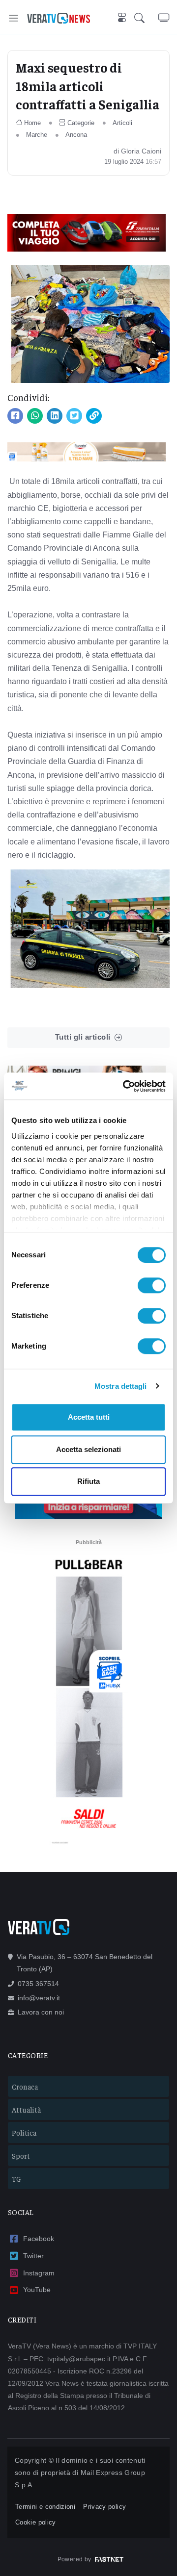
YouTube (37, 2290)
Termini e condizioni (45, 2507)
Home (32, 123)
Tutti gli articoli (83, 1037)
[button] (146, 18)
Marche (37, 135)
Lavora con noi (41, 2012)
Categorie (81, 123)
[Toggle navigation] (14, 18)
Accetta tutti (89, 1417)
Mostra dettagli (121, 1386)
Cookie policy (36, 2522)
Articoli (122, 123)
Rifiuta (88, 1481)
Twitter (33, 2256)
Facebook (39, 2239)
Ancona (76, 135)
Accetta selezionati (88, 1449)
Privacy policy (104, 2507)
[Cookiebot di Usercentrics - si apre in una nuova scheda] (125, 1086)
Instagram (39, 2273)
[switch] (152, 1285)
